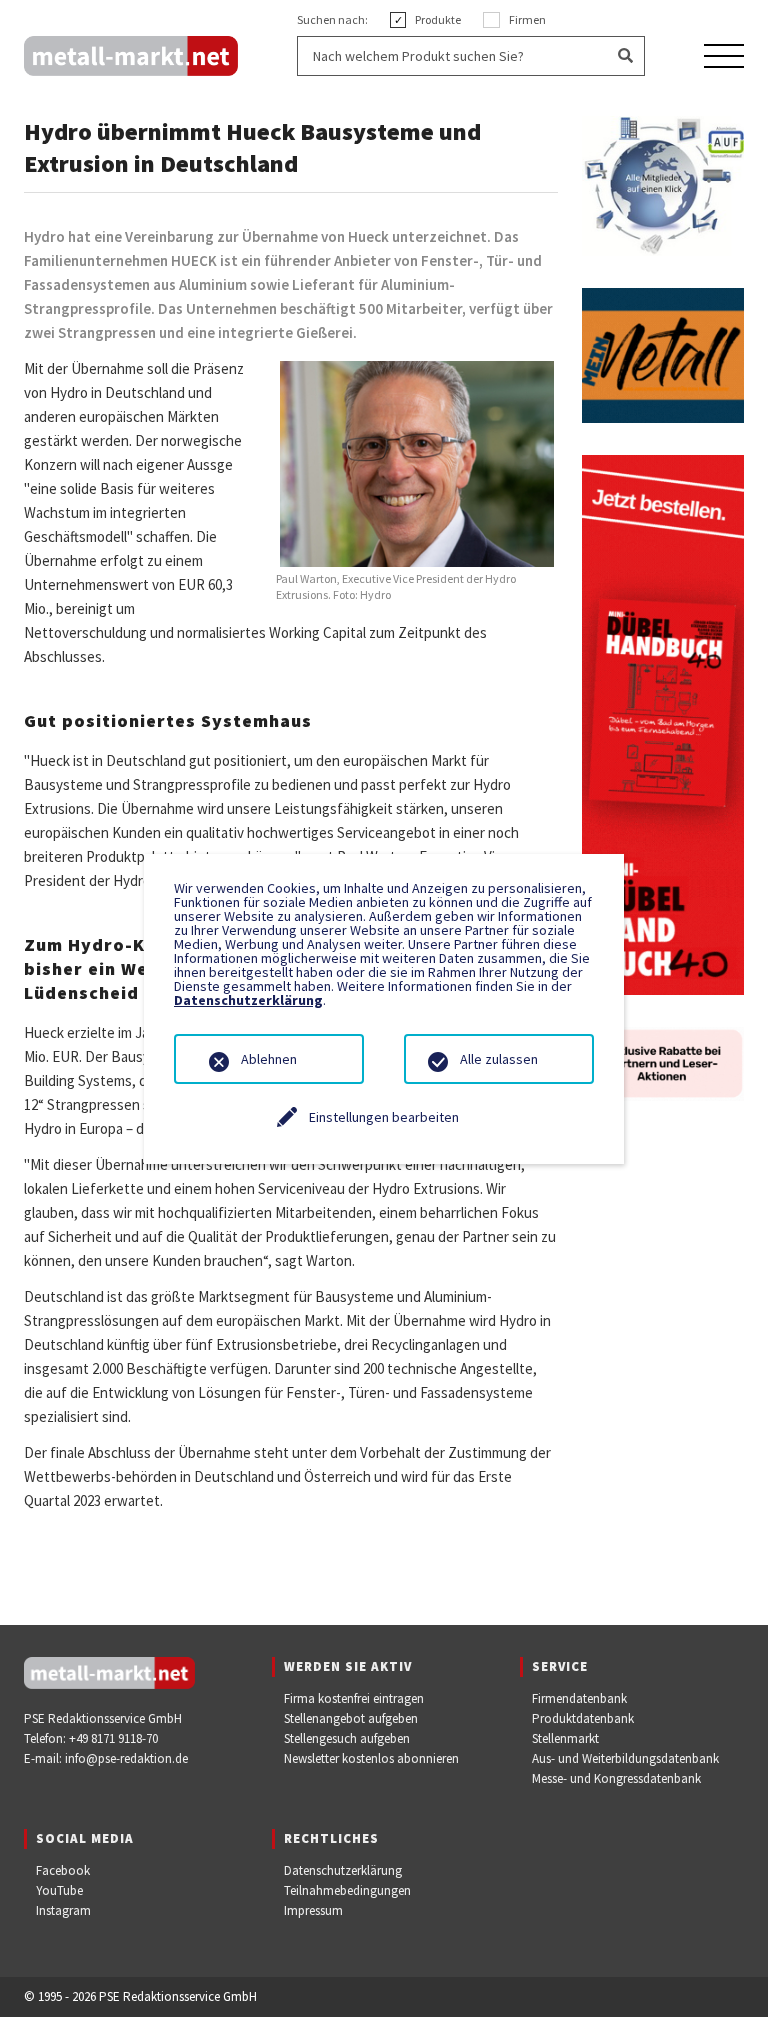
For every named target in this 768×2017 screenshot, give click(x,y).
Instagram (63, 1910)
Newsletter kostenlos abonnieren (371, 1758)
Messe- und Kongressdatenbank (616, 1778)
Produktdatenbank (583, 1718)
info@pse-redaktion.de (126, 1758)
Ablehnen (269, 1059)
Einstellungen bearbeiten (384, 1117)
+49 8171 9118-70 (113, 1738)
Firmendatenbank (579, 1698)
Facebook (63, 1870)
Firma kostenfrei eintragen (354, 1698)
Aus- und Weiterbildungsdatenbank (625, 1758)
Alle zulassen (499, 1059)
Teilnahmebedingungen (347, 1890)
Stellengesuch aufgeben (347, 1738)
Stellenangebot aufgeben (351, 1718)
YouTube (59, 1890)
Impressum (313, 1910)
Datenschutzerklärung (343, 1870)
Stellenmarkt (565, 1738)
